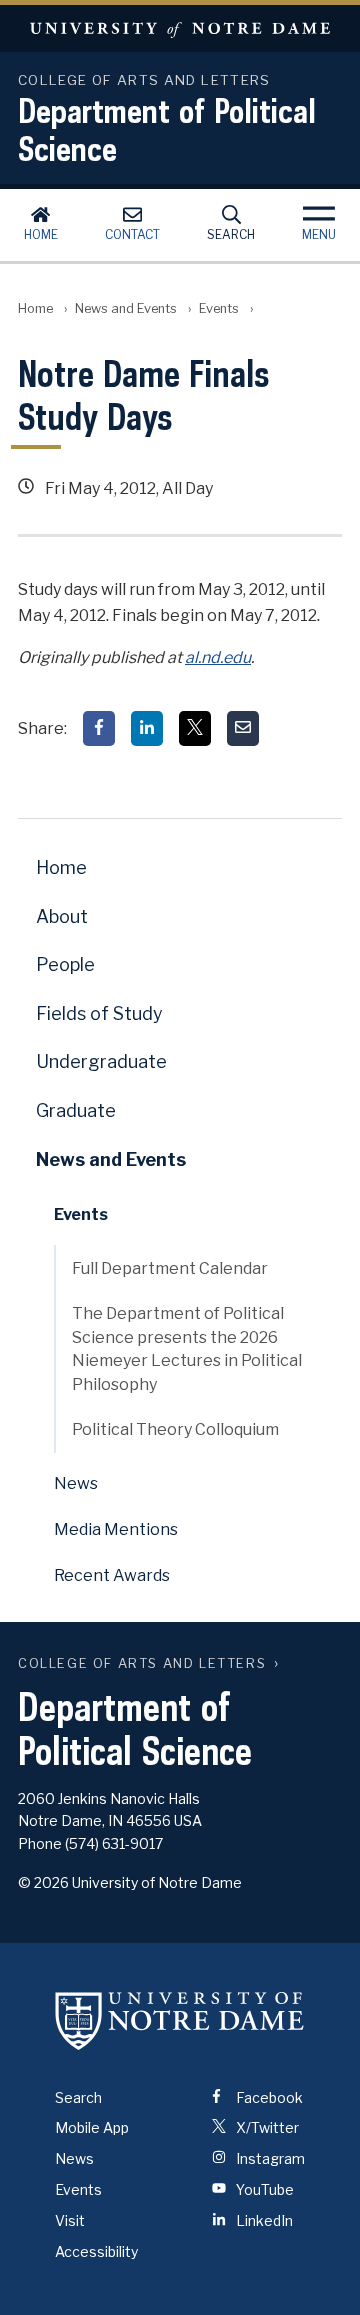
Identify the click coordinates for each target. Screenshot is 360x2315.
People (65, 964)
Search (231, 234)
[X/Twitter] (195, 728)
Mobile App (92, 2127)
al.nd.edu (218, 657)
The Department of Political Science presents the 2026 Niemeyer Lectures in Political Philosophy (187, 1348)
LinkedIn (263, 2220)
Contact (132, 234)
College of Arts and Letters (142, 1663)
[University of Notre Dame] (180, 2021)
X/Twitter (266, 2127)
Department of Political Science (167, 129)
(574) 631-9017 (114, 1843)
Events (219, 308)
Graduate (76, 1110)
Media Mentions (116, 1529)
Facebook (268, 2097)
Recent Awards (112, 1575)
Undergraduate (101, 1061)
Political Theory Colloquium (175, 1429)
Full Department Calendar (170, 1268)
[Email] (243, 728)
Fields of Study (99, 1013)
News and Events (126, 308)
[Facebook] (99, 728)
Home (41, 234)
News (76, 1483)
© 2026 (43, 1882)
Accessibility (96, 2251)
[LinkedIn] (147, 728)
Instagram (269, 2158)
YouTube (263, 2189)
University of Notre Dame (180, 28)
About (62, 916)
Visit (70, 2220)
